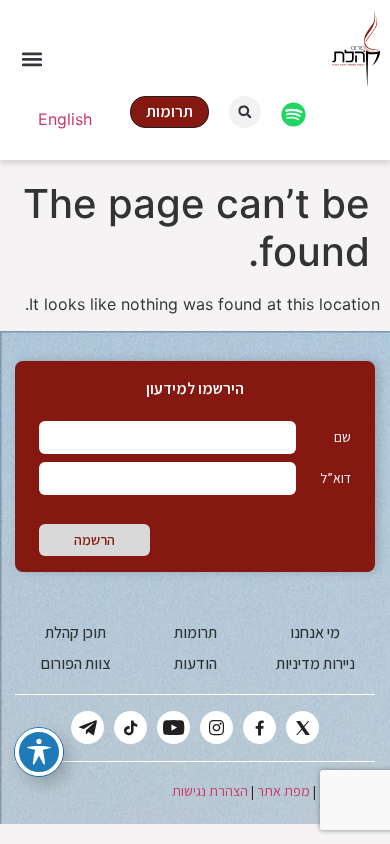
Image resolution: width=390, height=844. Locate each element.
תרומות (195, 632)
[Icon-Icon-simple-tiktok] (130, 727)
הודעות (195, 663)
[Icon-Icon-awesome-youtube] (173, 727)
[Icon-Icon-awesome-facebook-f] (259, 727)
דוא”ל (335, 478)
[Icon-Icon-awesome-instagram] (216, 727)
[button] (31, 59)
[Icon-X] (302, 727)
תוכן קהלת (75, 632)
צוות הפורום (75, 663)
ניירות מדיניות (315, 663)
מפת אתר (283, 791)
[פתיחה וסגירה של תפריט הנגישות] (39, 752)
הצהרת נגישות (210, 791)
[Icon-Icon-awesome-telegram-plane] (87, 727)
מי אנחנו (315, 632)
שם (342, 437)
